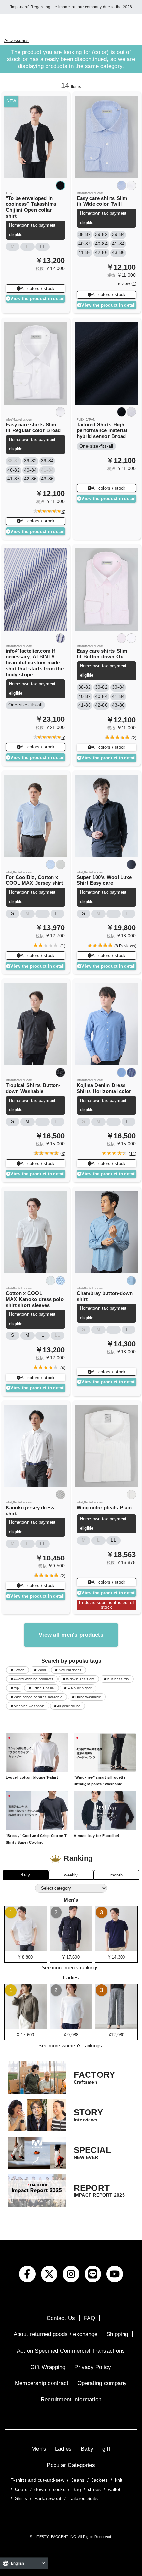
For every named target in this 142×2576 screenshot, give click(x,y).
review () (127, 284)
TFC (9, 193)
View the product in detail (37, 299)
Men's (39, 2449)
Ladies (63, 2449)
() (62, 512)
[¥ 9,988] (71, 2026)
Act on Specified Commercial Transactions (71, 2351)
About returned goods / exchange (55, 2334)
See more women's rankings (70, 2046)
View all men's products (71, 1635)
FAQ (89, 2318)
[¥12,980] (116, 2026)
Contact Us (61, 2318)
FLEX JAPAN (86, 420)
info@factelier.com (90, 193)
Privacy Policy (93, 2367)
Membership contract (42, 2383)
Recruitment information (71, 2399)
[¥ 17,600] (71, 1949)
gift (106, 2449)
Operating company (102, 2383)
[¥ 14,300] (116, 1949)
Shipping (117, 2334)
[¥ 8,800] (26, 1949)
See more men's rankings (70, 1968)
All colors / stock (38, 288)
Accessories (17, 41)
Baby (87, 2449)
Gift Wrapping (48, 2367)
